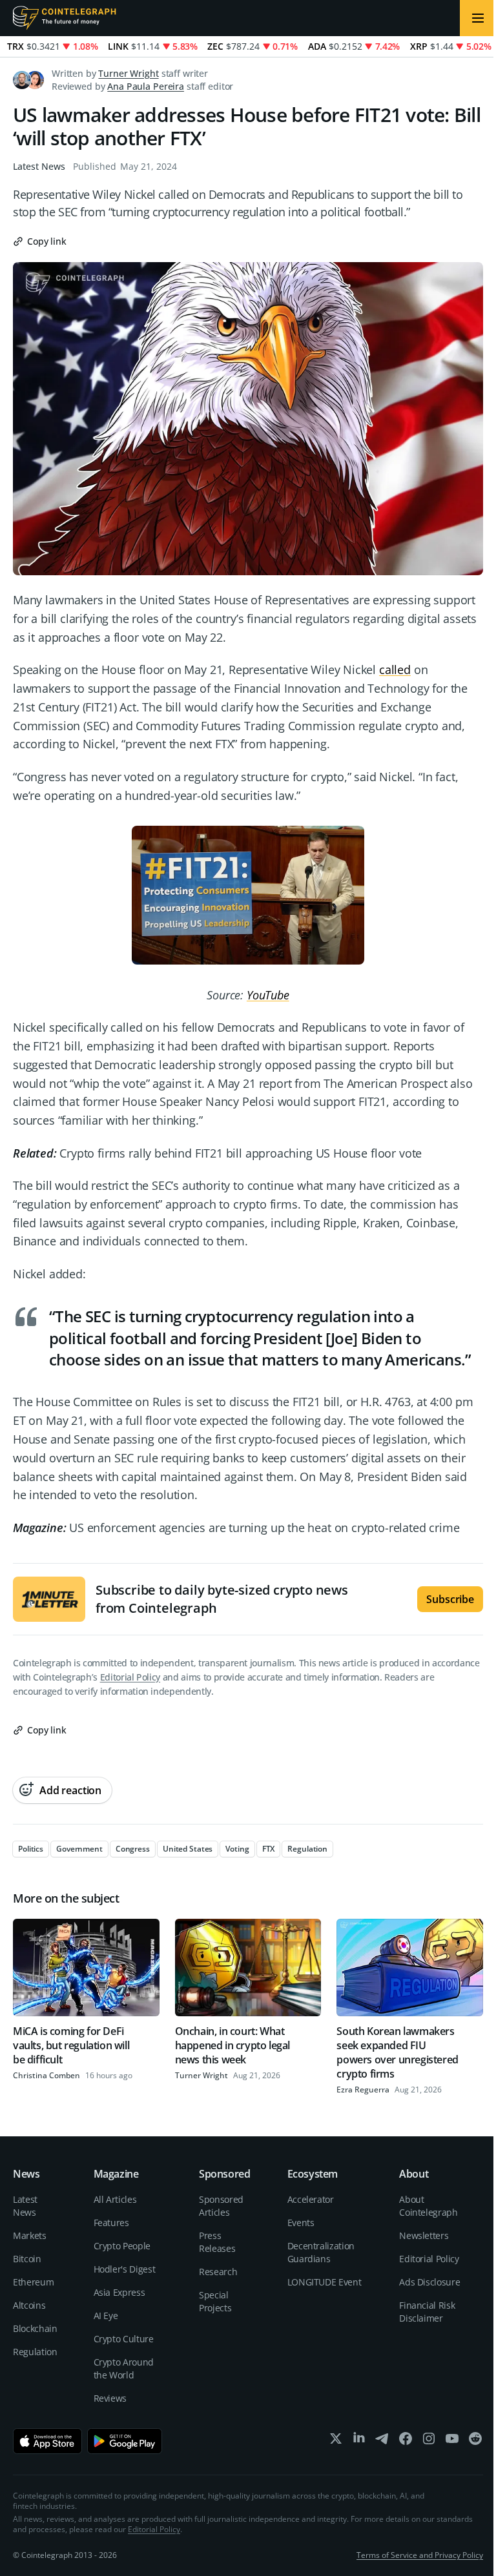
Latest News (39, 166)
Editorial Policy (130, 1677)
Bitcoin (27, 2259)
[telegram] (382, 2441)
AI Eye (106, 2315)
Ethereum (33, 2282)
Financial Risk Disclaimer (427, 2312)
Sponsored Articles (221, 2206)
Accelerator (311, 2199)
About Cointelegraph (428, 2206)
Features (111, 2223)
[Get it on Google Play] (125, 2441)
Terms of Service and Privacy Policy (420, 2555)
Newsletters (424, 2235)
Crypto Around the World (124, 2368)
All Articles (115, 2199)
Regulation (35, 2352)
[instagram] (429, 2441)
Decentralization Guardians (321, 2252)
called (395, 670)
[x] (336, 2441)
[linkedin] (359, 2441)
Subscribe (450, 1599)
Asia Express (119, 2292)
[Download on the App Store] (47, 2441)
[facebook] (406, 2441)
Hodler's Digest (125, 2269)
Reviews (110, 2398)
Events (301, 2223)
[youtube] (452, 2441)
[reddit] (475, 2441)
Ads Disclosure (429, 2282)
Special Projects (215, 2301)
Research (218, 2272)
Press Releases (217, 2242)
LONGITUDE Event (325, 2282)
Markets (30, 2235)
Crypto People (122, 2246)
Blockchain (35, 2328)
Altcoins (29, 2305)
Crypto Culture (124, 2339)
